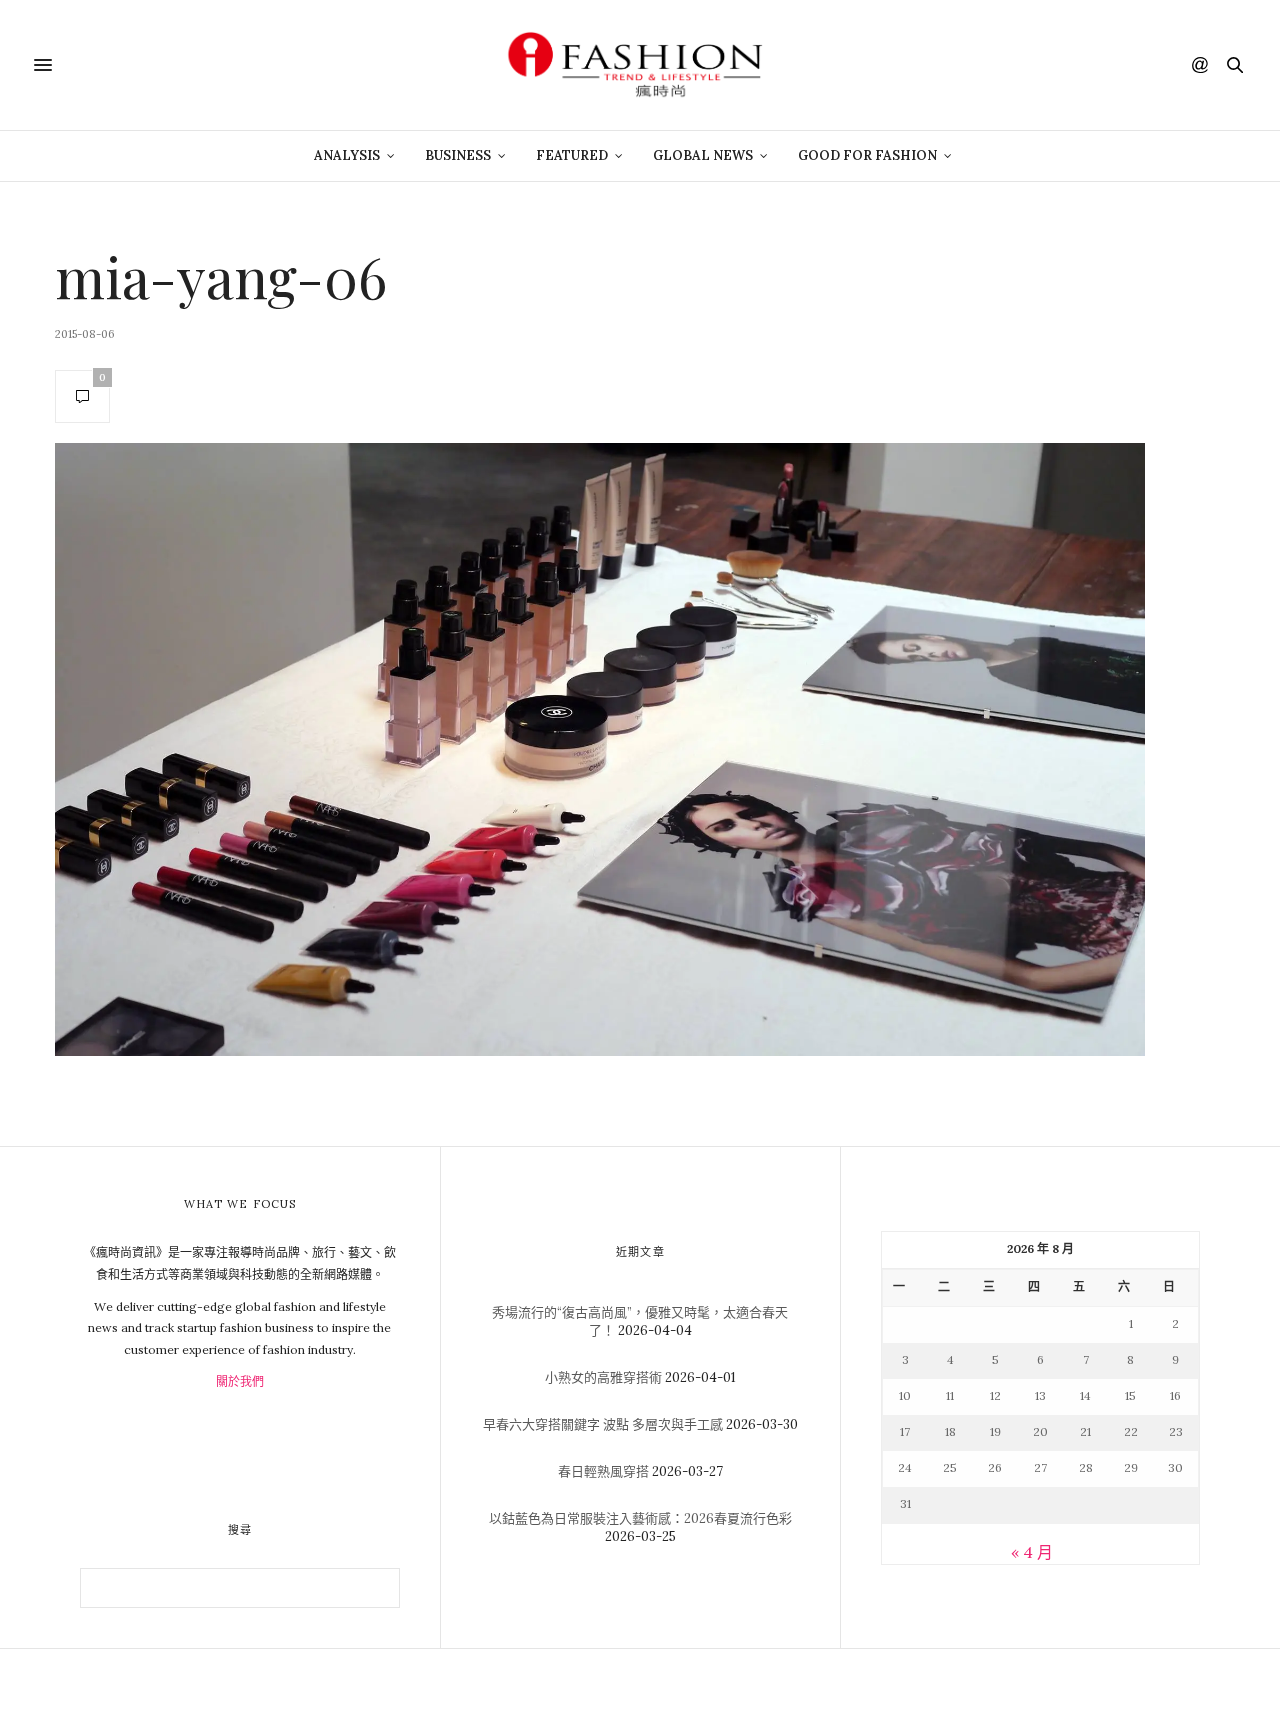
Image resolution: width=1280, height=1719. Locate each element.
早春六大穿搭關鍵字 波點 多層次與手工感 (603, 1424)
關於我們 (240, 1381)
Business (458, 155)
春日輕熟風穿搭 (603, 1471)
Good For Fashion (867, 155)
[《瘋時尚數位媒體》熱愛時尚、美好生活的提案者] (640, 65)
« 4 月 (1032, 1552)
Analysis (347, 155)
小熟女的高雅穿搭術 (603, 1377)
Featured (572, 155)
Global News (703, 155)
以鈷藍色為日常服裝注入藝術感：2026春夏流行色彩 (640, 1518)
